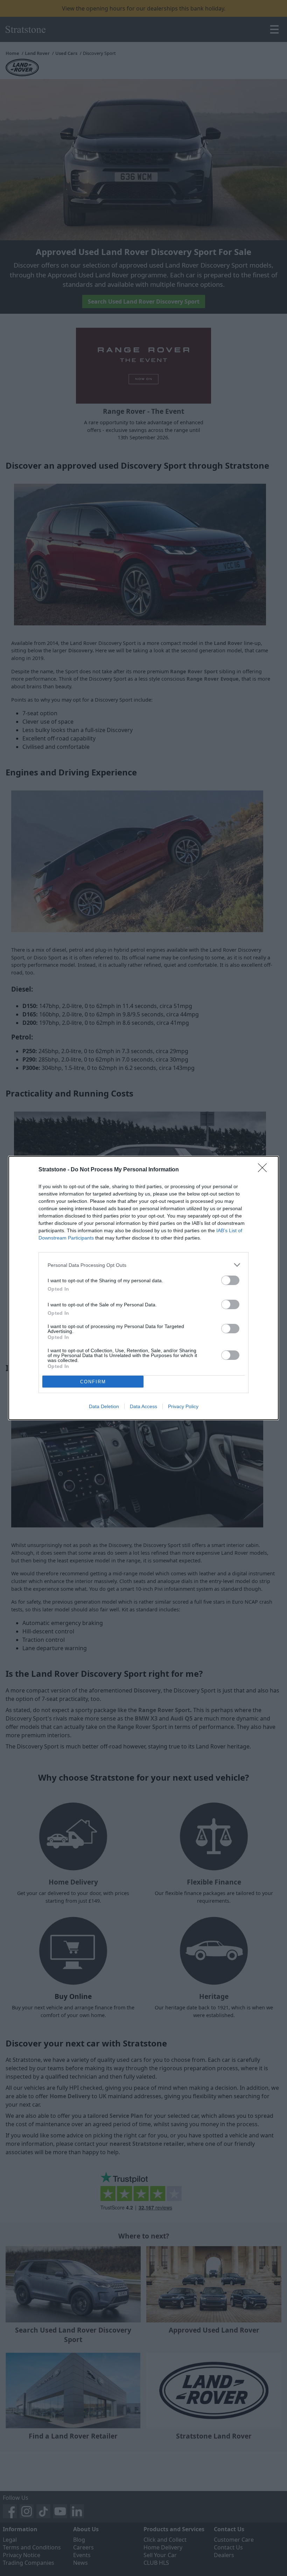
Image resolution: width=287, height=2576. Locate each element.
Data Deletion (104, 1406)
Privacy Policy (183, 1406)
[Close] (265, 1170)
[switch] (230, 1280)
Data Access (143, 1406)
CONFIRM (93, 1382)
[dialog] (143, 1288)
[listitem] (143, 1265)
